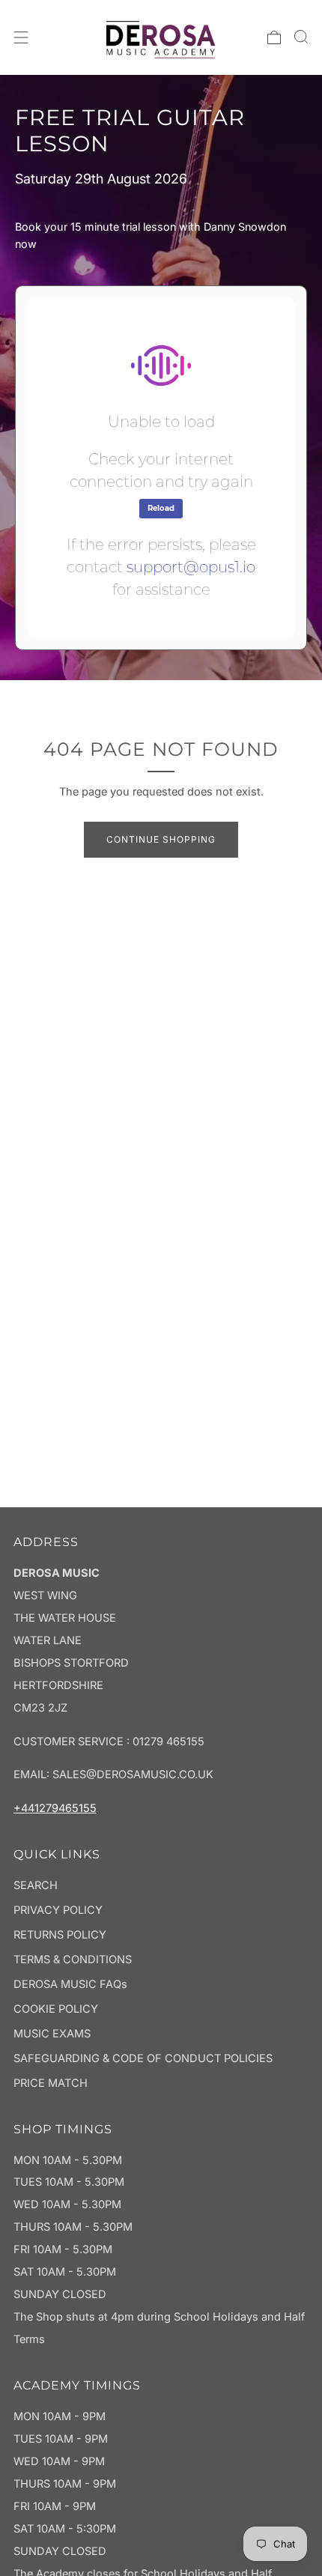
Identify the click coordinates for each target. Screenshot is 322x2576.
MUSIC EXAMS (52, 2034)
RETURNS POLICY (60, 1935)
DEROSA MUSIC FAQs (70, 1984)
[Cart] (274, 37)
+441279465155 (55, 1808)
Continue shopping (161, 839)
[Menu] (21, 37)
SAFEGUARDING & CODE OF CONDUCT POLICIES (143, 2058)
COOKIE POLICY (56, 2009)
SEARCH (36, 1885)
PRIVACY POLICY (58, 1910)
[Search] (301, 37)
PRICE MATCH (51, 2083)
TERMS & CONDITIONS (73, 1960)
